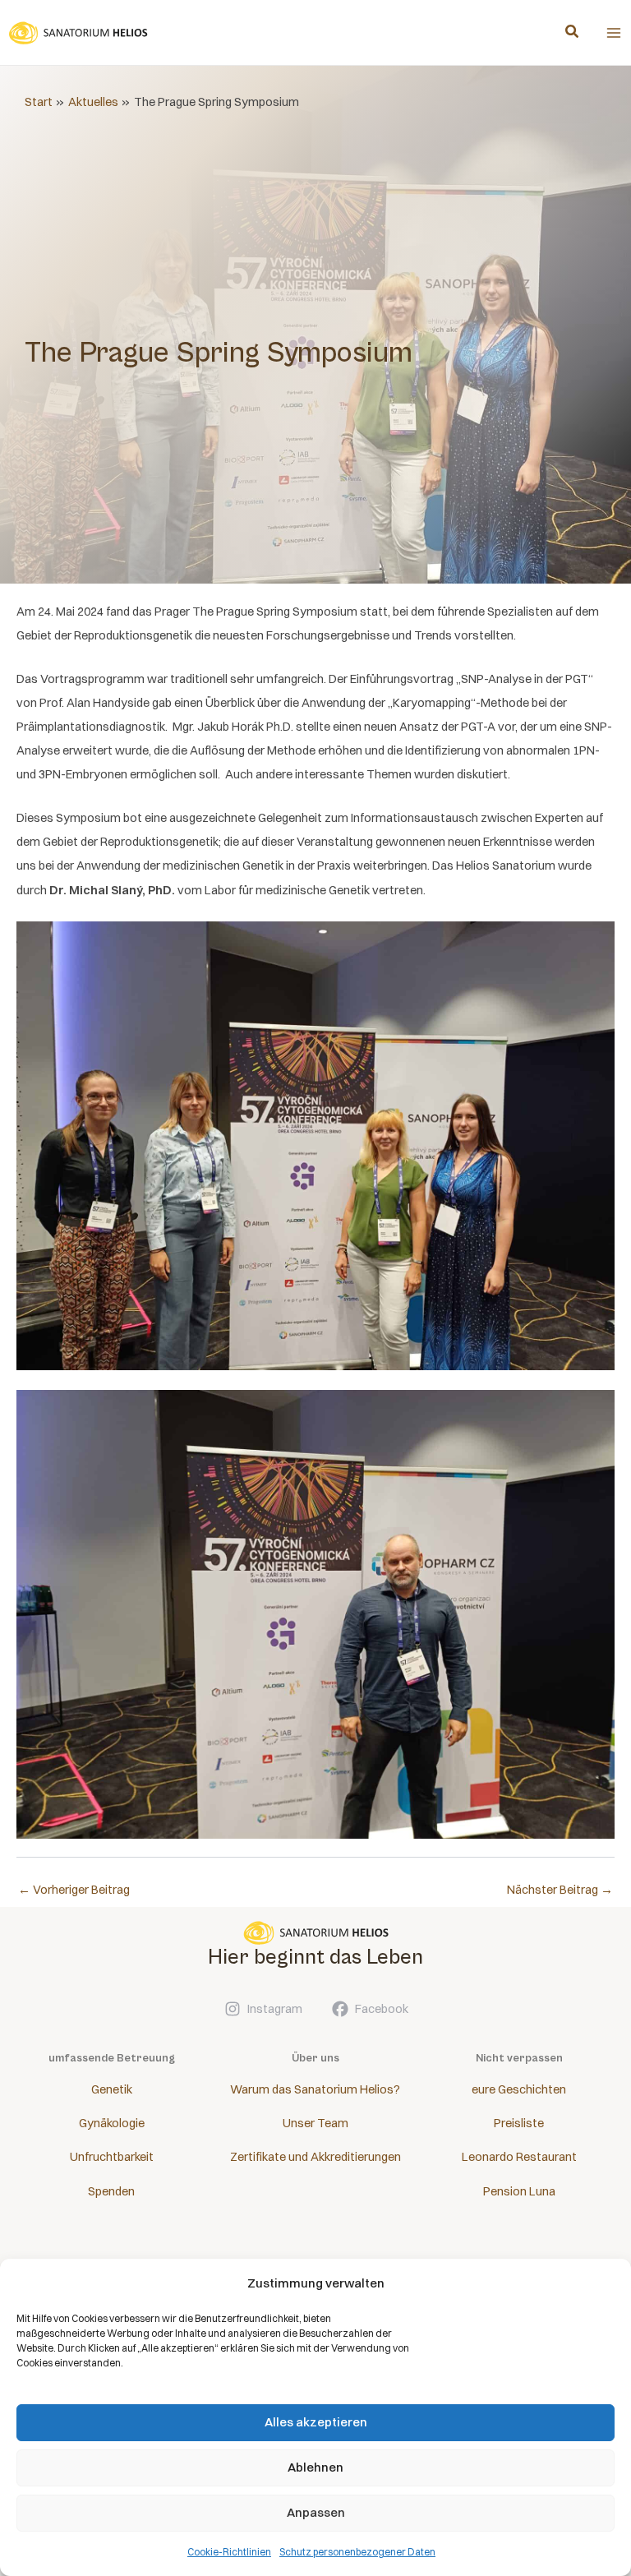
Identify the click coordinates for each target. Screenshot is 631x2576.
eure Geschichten (519, 2089)
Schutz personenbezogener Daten (357, 2552)
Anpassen (316, 2512)
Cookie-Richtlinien (229, 2552)
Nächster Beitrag (560, 1890)
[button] (573, 33)
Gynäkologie (112, 2123)
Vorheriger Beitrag (74, 1890)
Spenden (111, 2191)
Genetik (112, 2089)
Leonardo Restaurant (519, 2157)
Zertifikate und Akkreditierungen (315, 2157)
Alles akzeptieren (316, 2422)
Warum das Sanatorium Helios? (315, 2089)
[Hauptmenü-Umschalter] (614, 33)
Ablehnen (315, 2467)
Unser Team (315, 2123)
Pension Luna (519, 2191)
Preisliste (519, 2123)
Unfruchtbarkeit (112, 2157)
